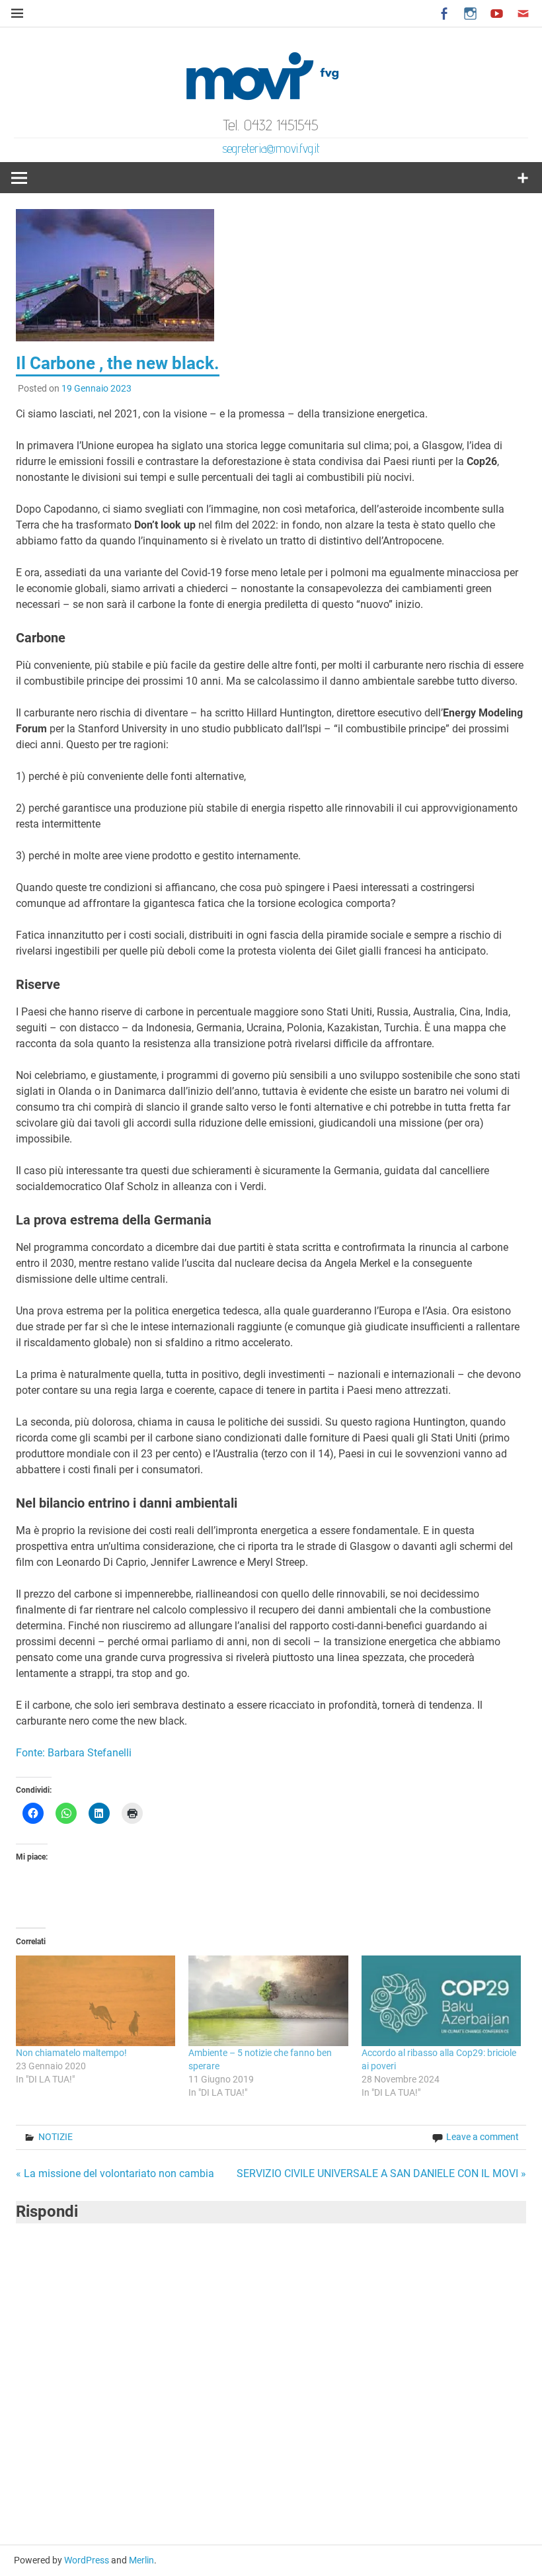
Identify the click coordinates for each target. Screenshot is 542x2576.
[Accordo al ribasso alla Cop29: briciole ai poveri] (441, 2001)
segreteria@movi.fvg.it (271, 148)
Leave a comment (483, 2137)
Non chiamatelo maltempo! (71, 2053)
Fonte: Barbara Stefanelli (74, 1753)
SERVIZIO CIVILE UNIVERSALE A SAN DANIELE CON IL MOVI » (381, 2173)
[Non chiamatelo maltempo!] (96, 2001)
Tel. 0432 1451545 (271, 125)
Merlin (141, 2560)
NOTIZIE (56, 2137)
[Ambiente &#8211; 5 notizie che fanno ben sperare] (268, 2001)
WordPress (87, 2560)
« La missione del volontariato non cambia (115, 2173)
